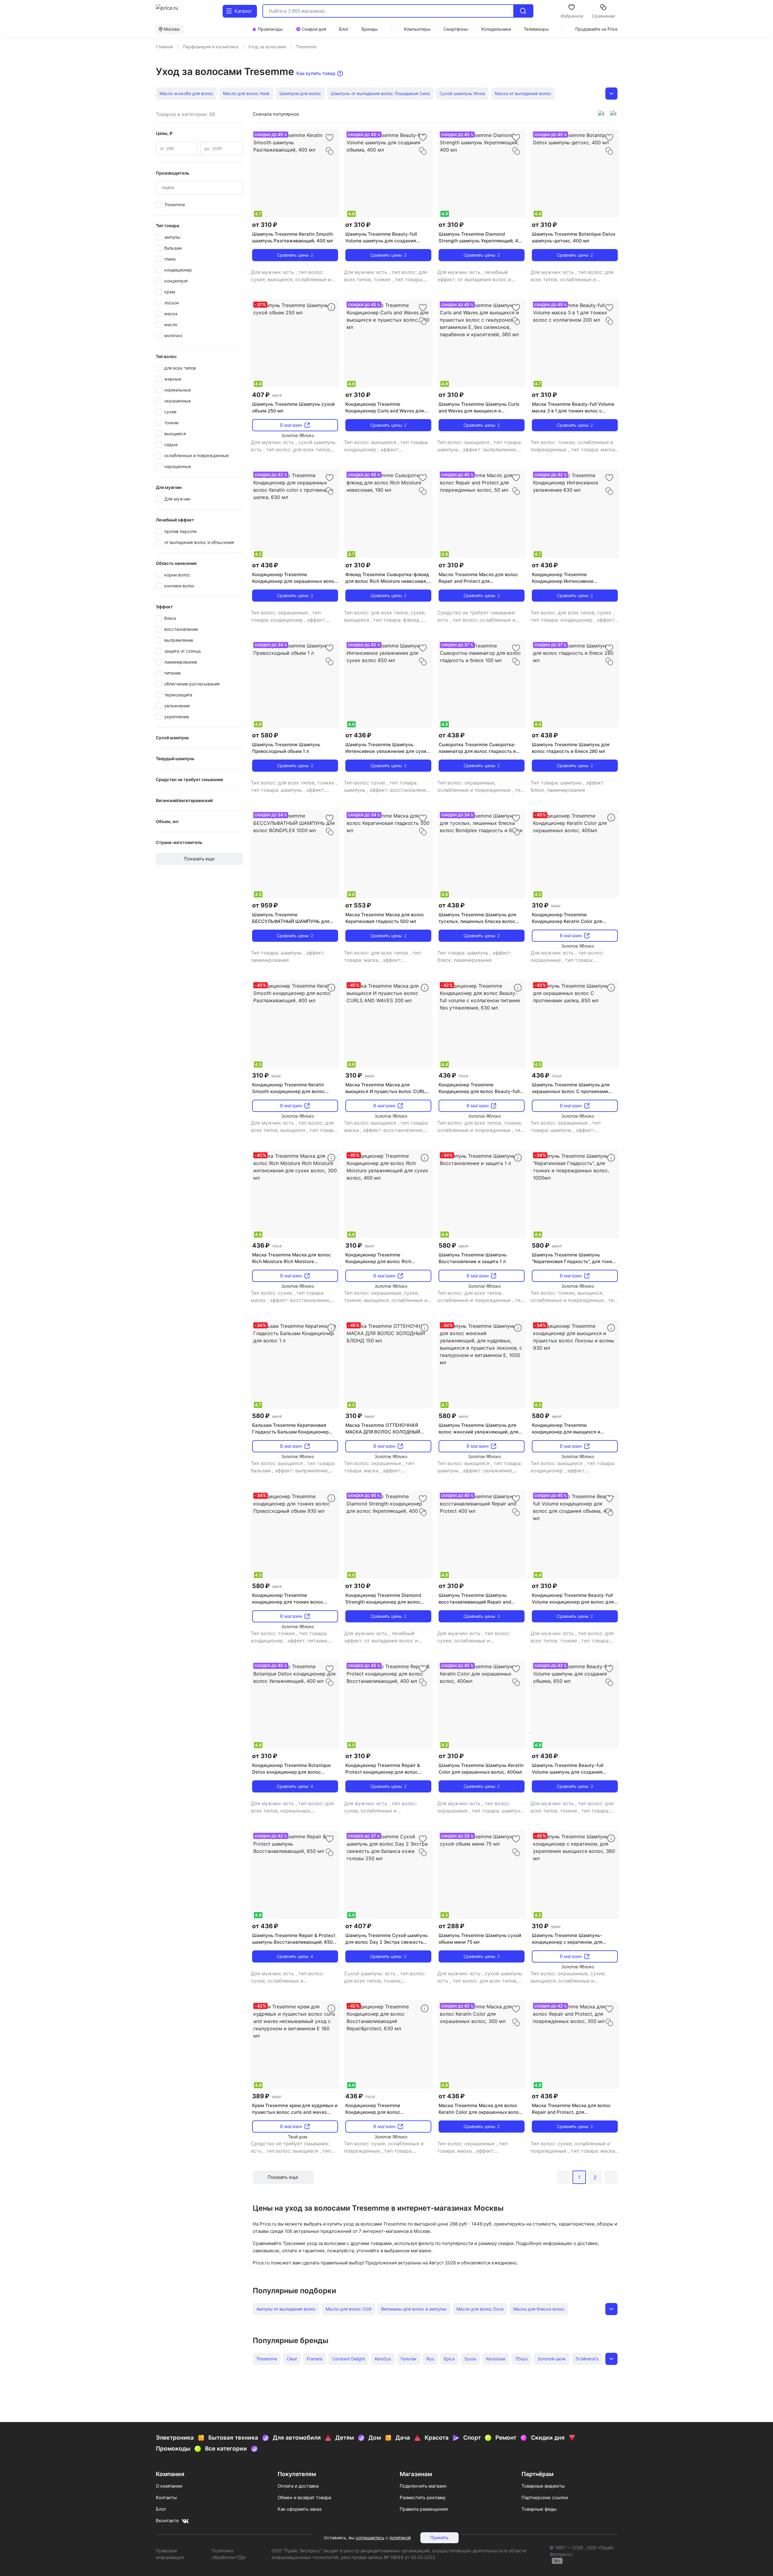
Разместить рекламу (423, 2497)
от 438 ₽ (452, 735)
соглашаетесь (370, 2538)
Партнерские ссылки (545, 2497)
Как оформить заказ (299, 2509)
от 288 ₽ (451, 1926)
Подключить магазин (423, 2486)
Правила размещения (424, 2509)
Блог (161, 2509)
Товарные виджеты (543, 2486)
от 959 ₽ (265, 905)
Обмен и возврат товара (304, 2497)
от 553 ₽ (358, 905)
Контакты (166, 2497)
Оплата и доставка (298, 2486)
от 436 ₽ (265, 565)
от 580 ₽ (265, 735)
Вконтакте (167, 2521)
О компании (169, 2486)
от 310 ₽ (265, 225)
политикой (400, 2538)
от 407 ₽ (358, 1926)
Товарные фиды (539, 2509)
